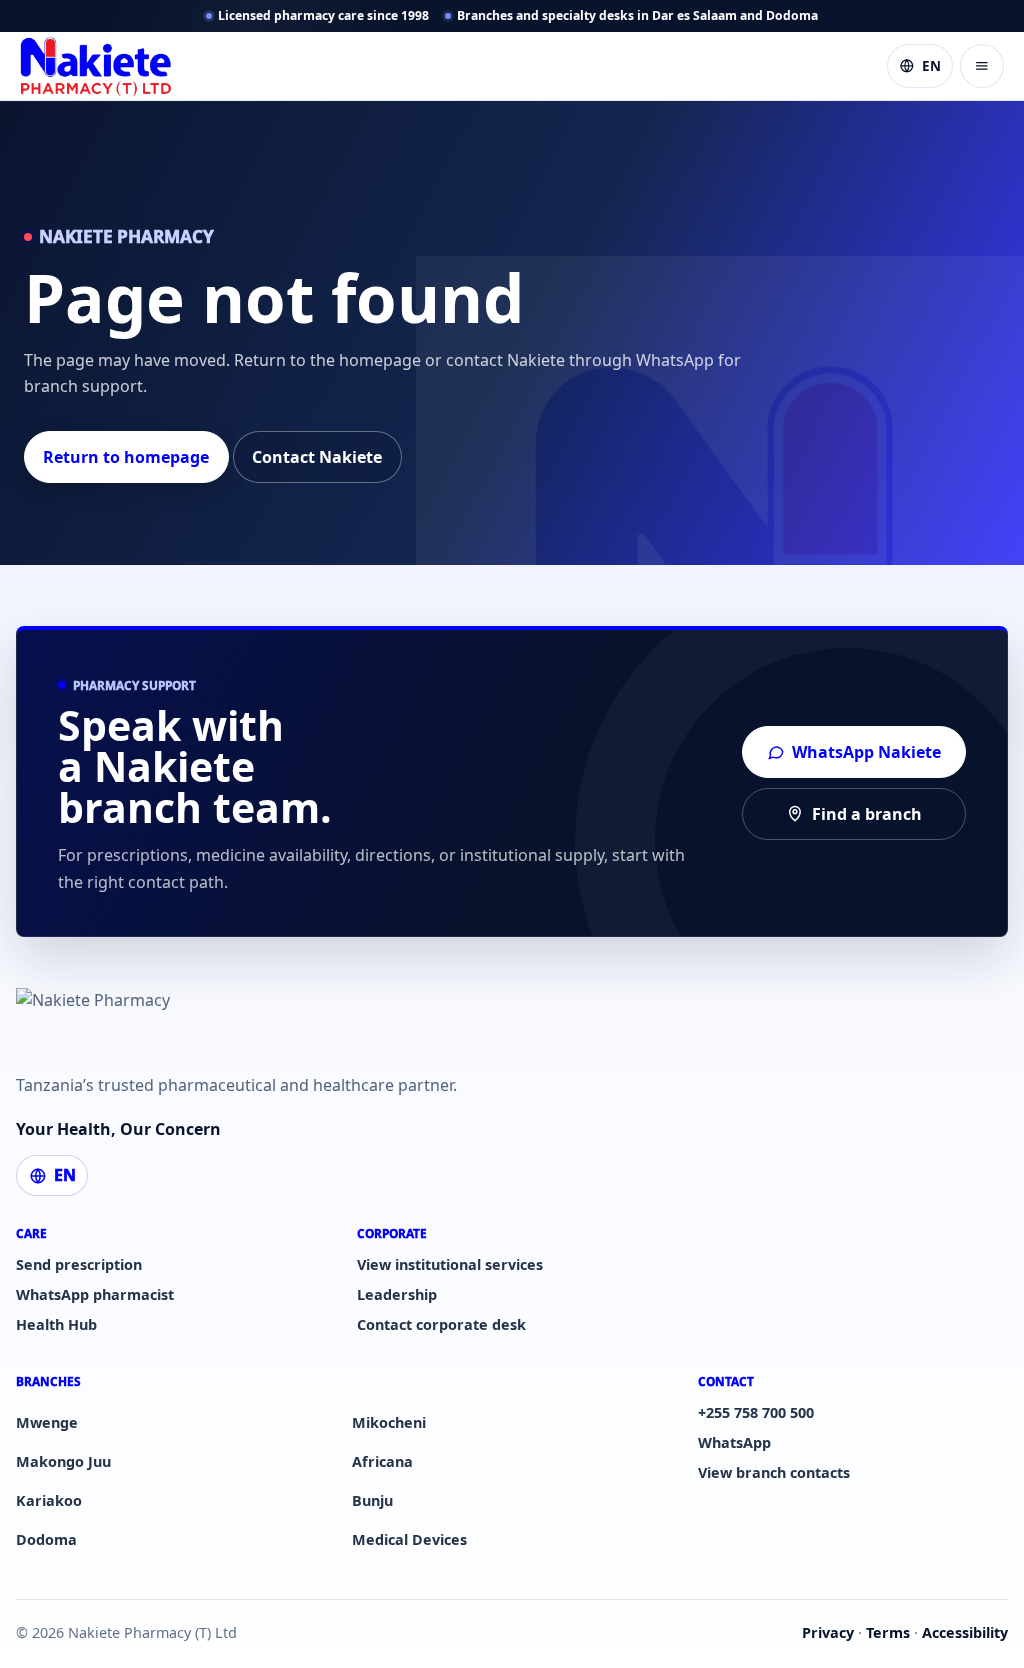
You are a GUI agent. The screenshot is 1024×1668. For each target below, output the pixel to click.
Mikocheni (389, 1422)
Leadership (397, 1294)
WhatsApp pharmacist (95, 1294)
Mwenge (47, 1422)
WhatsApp (734, 1442)
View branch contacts (774, 1472)
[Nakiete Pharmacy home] (96, 66)
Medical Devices (409, 1539)
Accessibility (965, 1632)
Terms (888, 1632)
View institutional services (450, 1264)
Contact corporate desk (441, 1324)
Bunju (372, 1500)
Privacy (828, 1632)
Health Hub (56, 1324)
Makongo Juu (63, 1461)
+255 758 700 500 (756, 1412)
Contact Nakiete (317, 457)
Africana (382, 1461)
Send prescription (79, 1264)
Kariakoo (49, 1500)
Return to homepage (126, 457)
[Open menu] (982, 66)
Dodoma (46, 1539)
